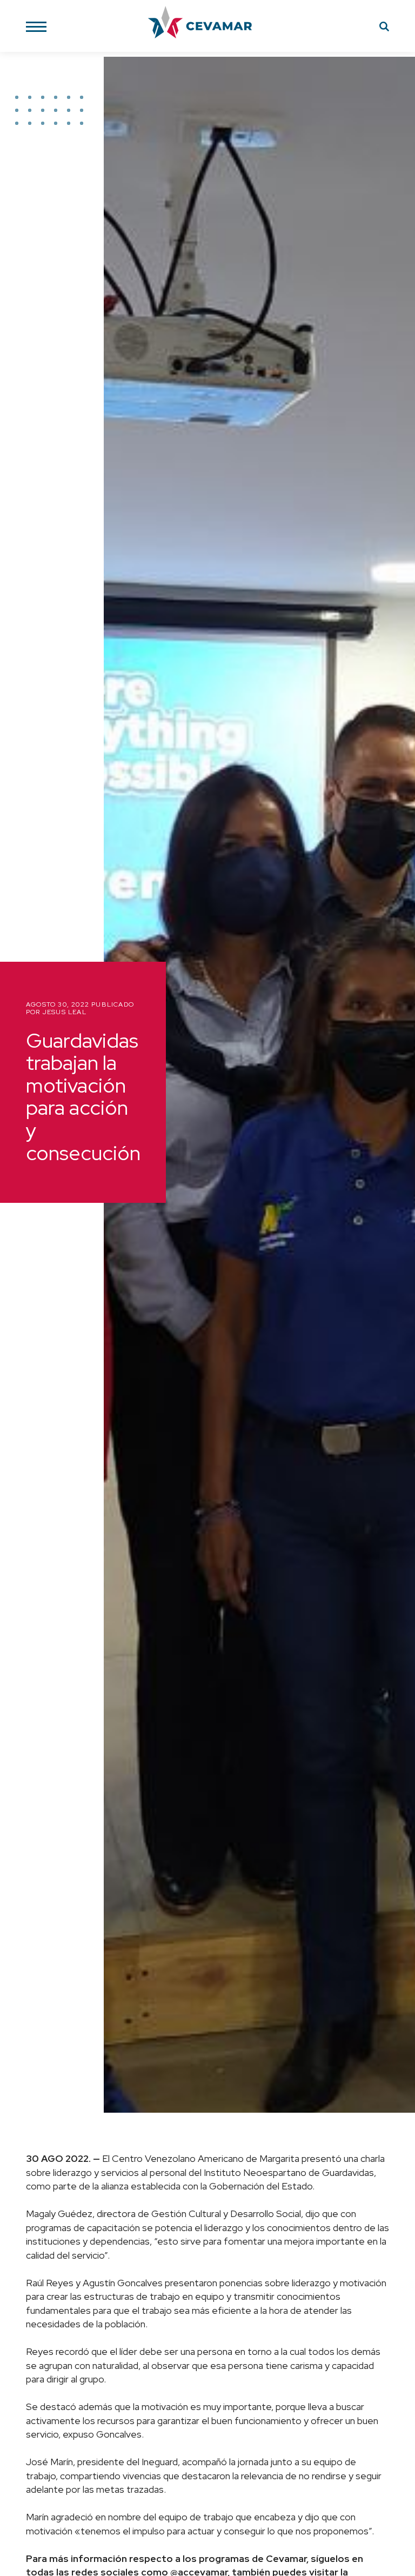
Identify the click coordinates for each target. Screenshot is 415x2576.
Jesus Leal (65, 1012)
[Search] (384, 28)
